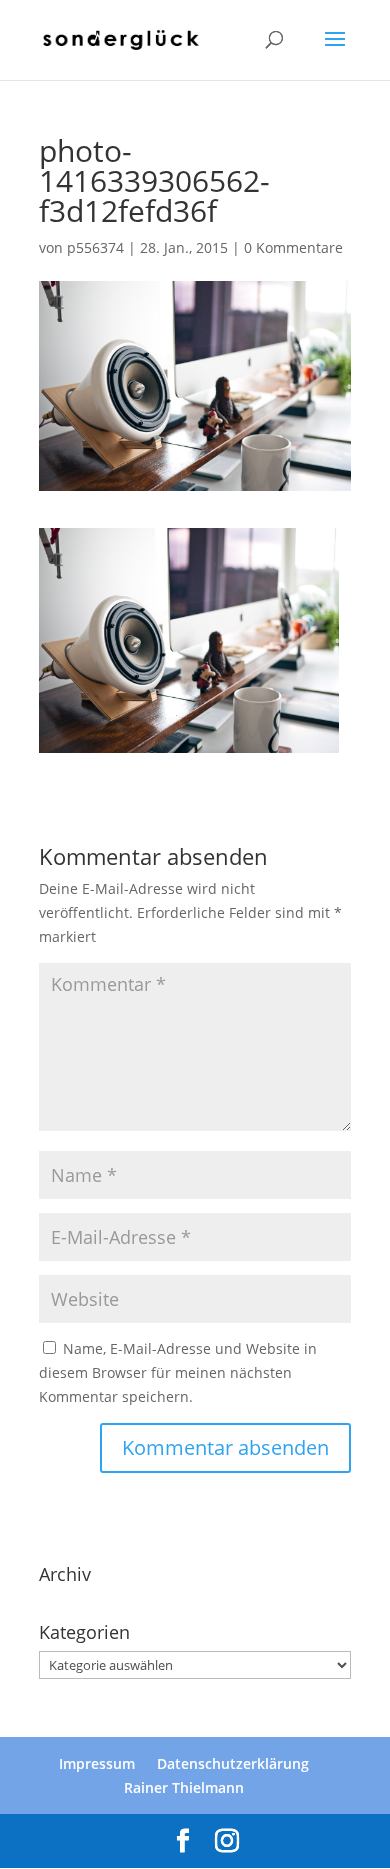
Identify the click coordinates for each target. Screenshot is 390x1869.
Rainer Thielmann (184, 1787)
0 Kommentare (293, 247)
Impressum (97, 1763)
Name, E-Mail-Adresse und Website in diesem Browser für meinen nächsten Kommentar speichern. (178, 1372)
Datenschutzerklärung (233, 1763)
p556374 (95, 247)
